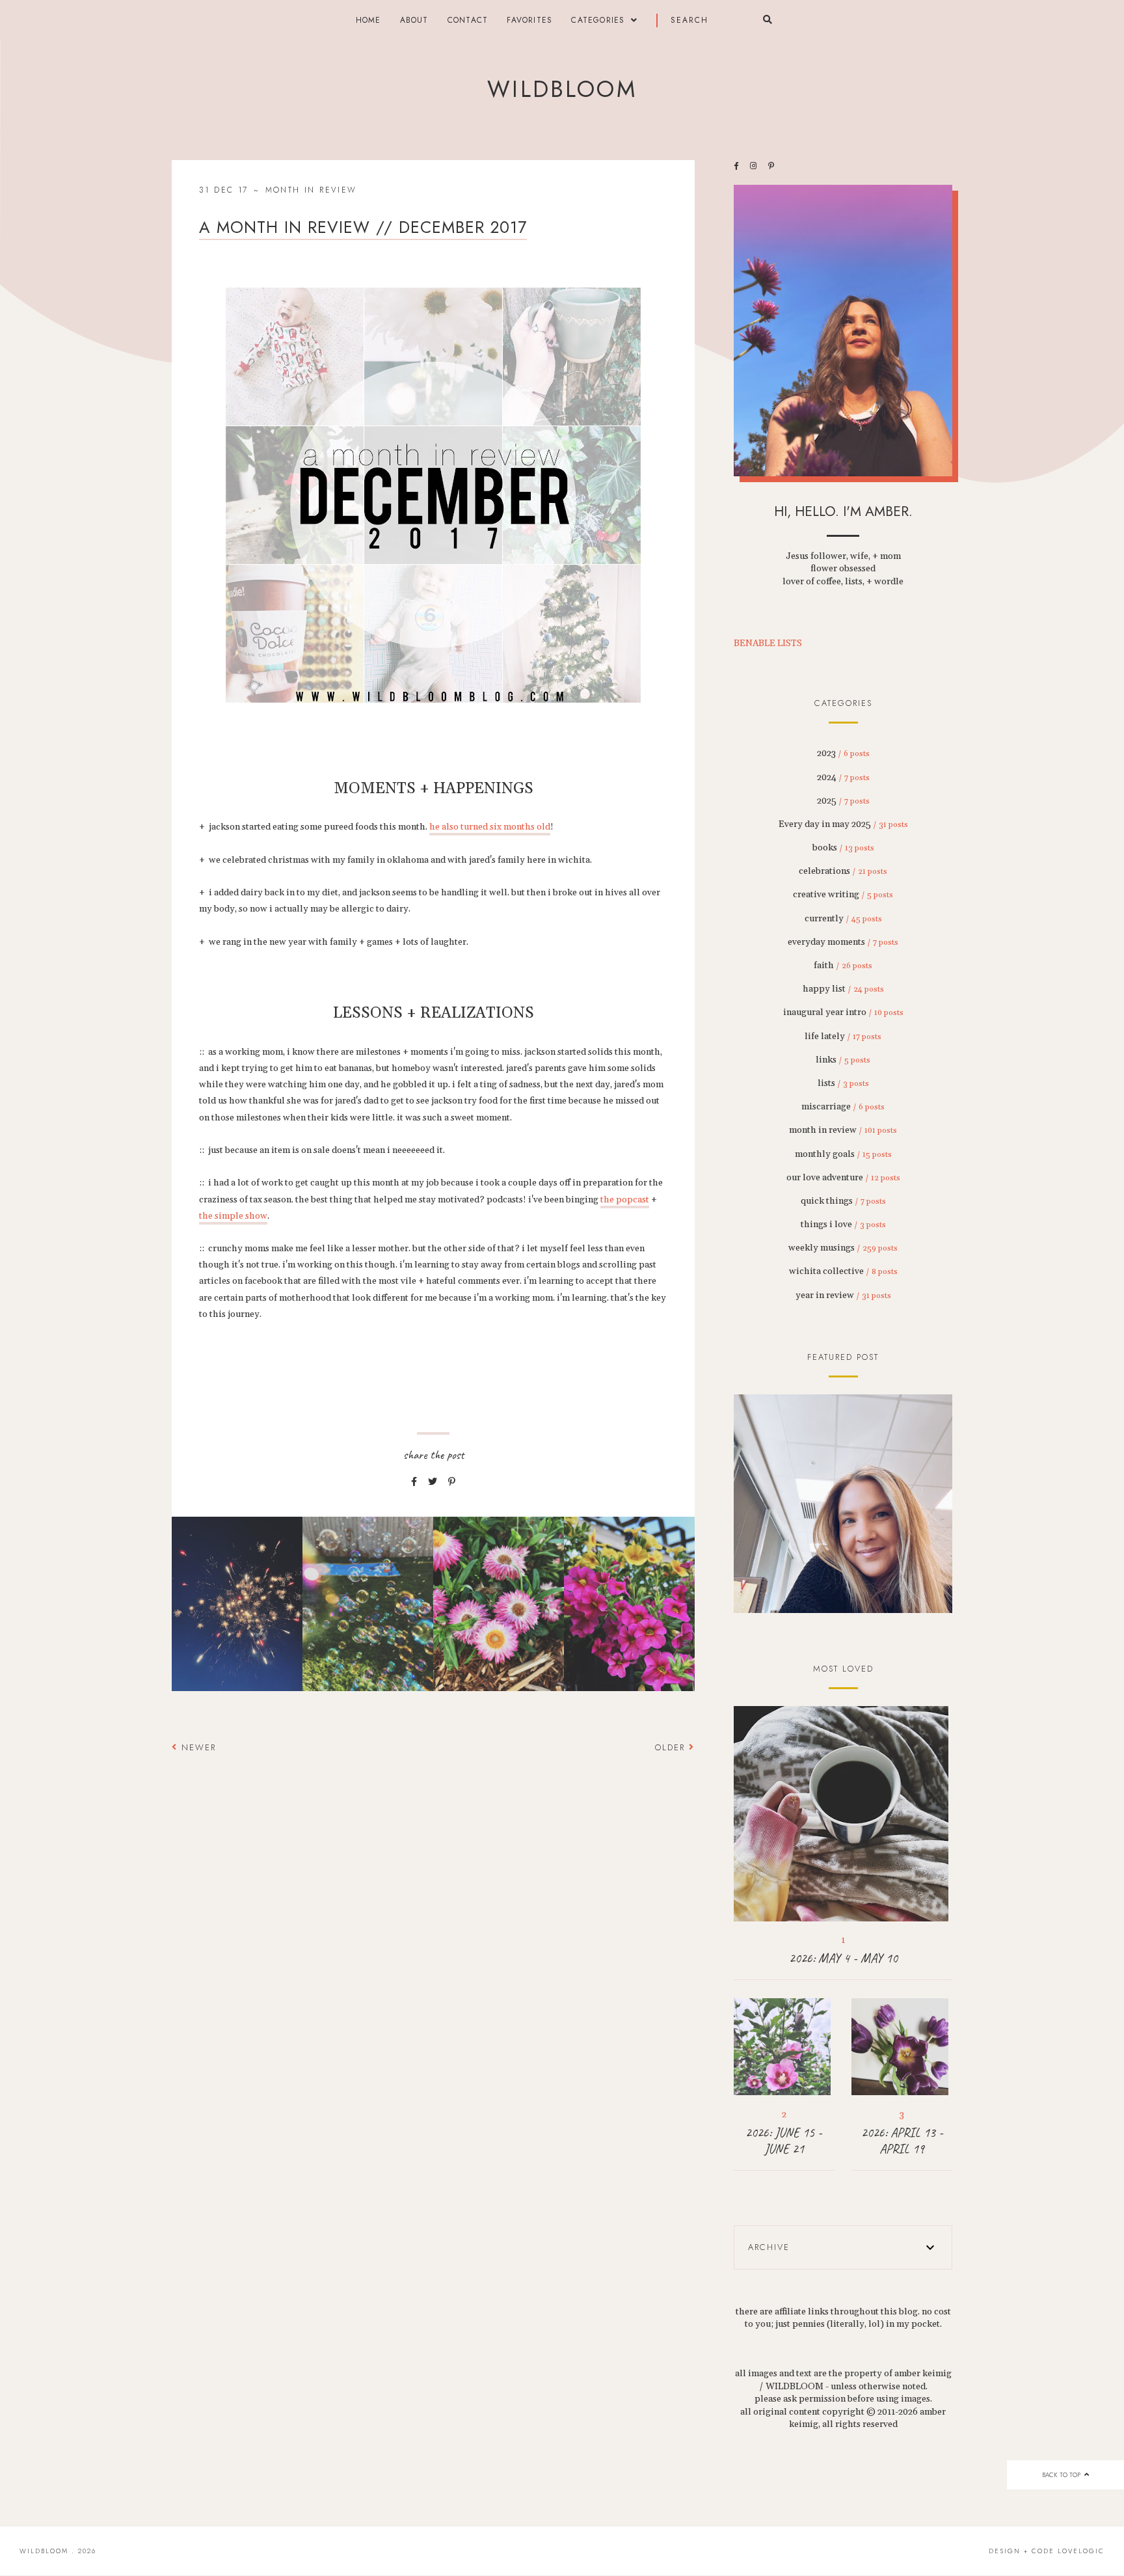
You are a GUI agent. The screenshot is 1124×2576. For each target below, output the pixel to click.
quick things (843, 1201)
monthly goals (843, 1154)
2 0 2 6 (843, 1504)
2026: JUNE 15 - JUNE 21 (784, 2141)
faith (843, 966)
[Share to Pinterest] (452, 1482)
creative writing (843, 895)
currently (843, 919)
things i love (843, 1225)
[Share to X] (433, 1482)
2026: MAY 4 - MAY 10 (843, 1958)
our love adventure (843, 1178)
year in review (843, 1295)
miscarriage (843, 1107)
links (843, 1060)
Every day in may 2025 (843, 824)
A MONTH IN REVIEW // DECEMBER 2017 (363, 227)
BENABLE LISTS (768, 644)
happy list (843, 989)
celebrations (843, 871)
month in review (311, 190)
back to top (1062, 2475)
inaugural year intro (843, 1012)
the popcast (625, 1200)
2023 (843, 753)
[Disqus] (433, 1950)
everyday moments (843, 942)
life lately (843, 1037)
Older (672, 1747)
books (843, 848)
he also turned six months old (490, 827)
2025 (843, 801)
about (414, 20)
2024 (843, 778)
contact (468, 20)
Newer (197, 1747)
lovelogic (1081, 2551)
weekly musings (843, 1248)
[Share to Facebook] (414, 1482)
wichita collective (843, 1271)
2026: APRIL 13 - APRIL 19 (902, 2141)
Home (368, 20)
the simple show (233, 1216)
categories (598, 20)
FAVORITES (529, 20)
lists (843, 1083)
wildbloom (562, 89)
